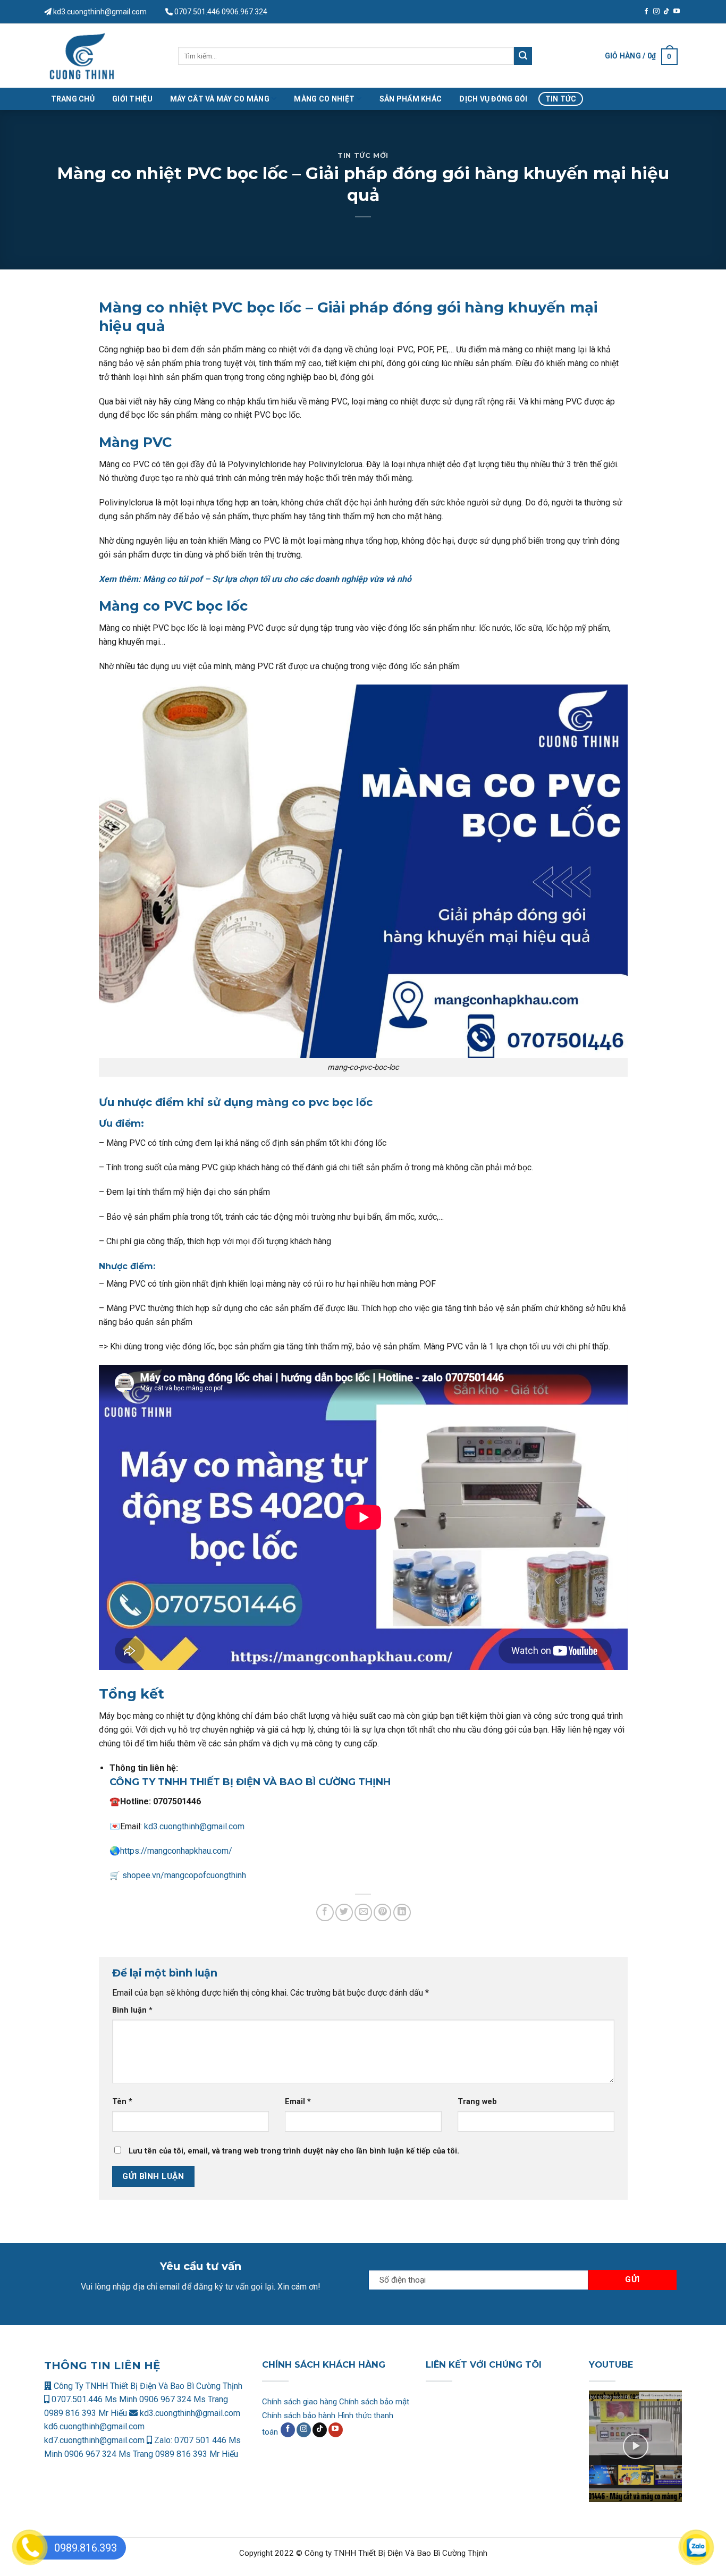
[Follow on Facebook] (646, 12)
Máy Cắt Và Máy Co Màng (220, 99)
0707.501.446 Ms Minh (94, 2399)
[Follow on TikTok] (666, 12)
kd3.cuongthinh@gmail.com (99, 12)
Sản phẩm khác (411, 99)
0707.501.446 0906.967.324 (221, 12)
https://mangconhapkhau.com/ (176, 1851)
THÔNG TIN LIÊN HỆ (102, 2366)
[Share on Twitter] (344, 1912)
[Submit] (523, 56)
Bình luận (132, 2010)
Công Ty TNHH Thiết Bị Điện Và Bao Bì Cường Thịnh (147, 2386)
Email (298, 2102)
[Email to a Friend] (363, 1912)
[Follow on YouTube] (677, 12)
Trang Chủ (73, 99)
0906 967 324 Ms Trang (184, 2399)
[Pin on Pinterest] (382, 1912)
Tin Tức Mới (363, 155)
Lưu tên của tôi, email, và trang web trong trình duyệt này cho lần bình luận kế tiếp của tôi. (294, 2151)
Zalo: (163, 2440)
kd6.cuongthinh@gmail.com (94, 2426)
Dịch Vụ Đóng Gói (493, 99)
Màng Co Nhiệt (324, 99)
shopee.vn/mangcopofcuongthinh (183, 1875)
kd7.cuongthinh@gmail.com (94, 2440)
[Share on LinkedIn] (402, 1912)
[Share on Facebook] (325, 1912)
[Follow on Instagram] (656, 12)
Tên (122, 2102)
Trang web (477, 2102)
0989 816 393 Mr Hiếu (86, 2413)
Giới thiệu (132, 99)
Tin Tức (561, 99)
